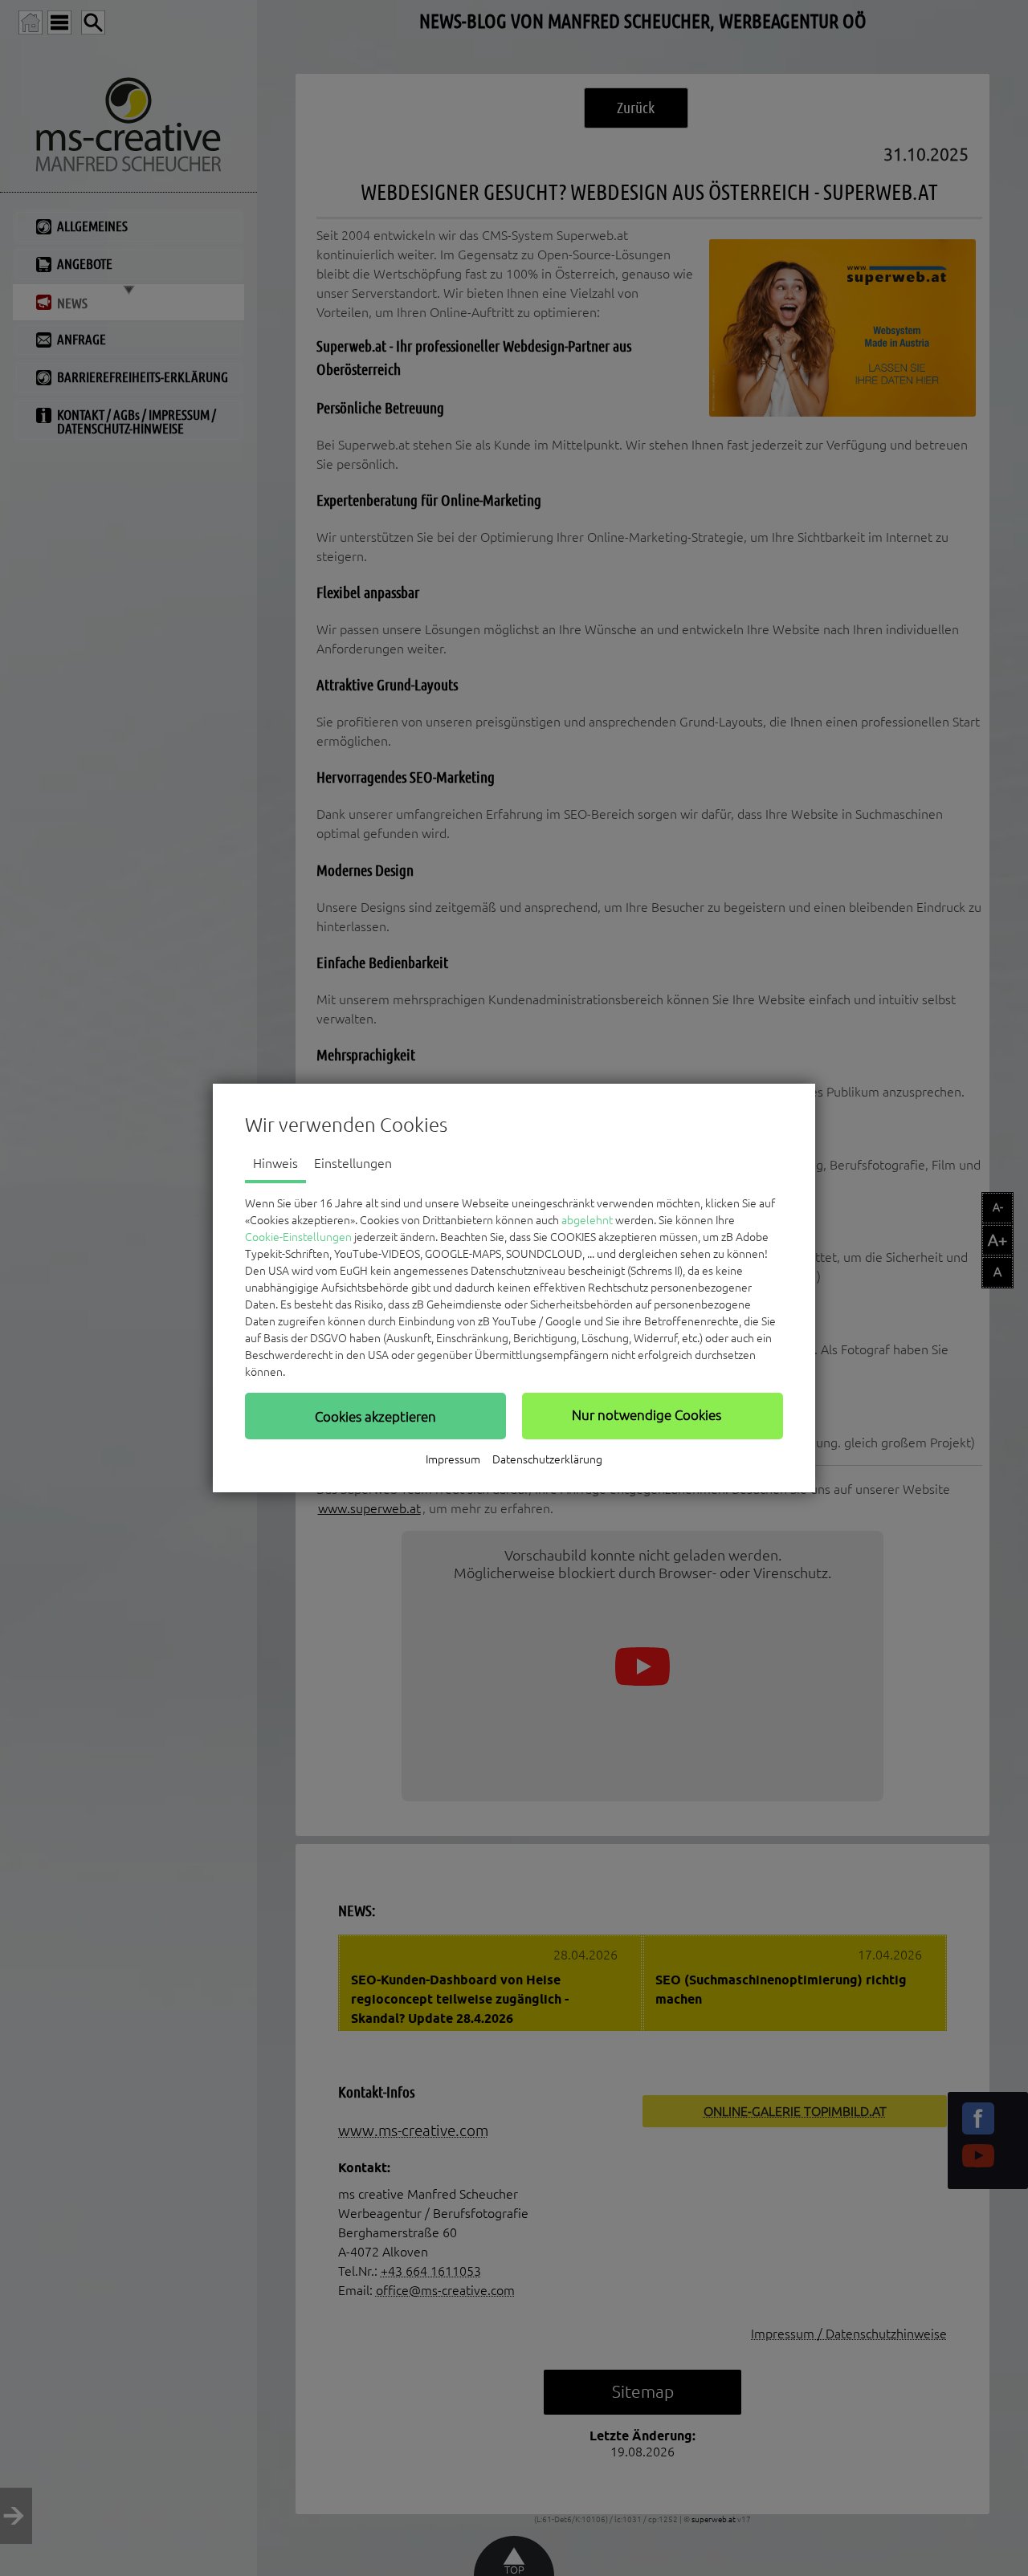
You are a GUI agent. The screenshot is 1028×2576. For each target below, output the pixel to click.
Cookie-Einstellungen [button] (298, 1237)
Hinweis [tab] (275, 1163)
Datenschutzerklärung (547, 1459)
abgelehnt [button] (587, 1220)
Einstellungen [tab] (353, 1163)
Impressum (453, 1459)
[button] (375, 1416)
